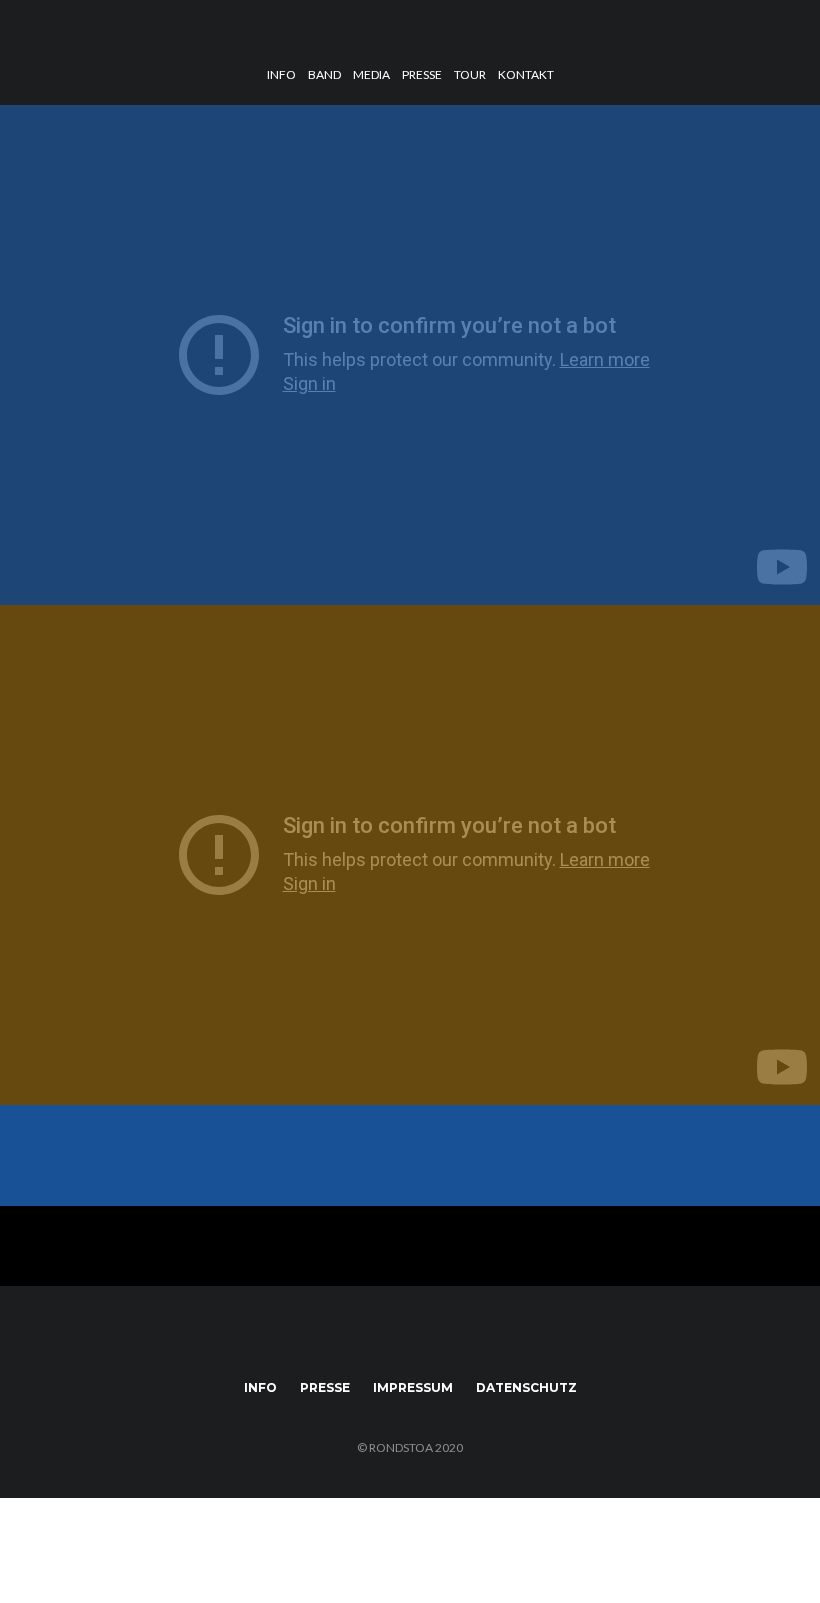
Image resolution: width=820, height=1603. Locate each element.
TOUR (470, 74)
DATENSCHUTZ (526, 1387)
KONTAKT (526, 74)
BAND (324, 74)
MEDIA (371, 74)
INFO (281, 74)
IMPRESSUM (413, 1387)
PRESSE (422, 74)
